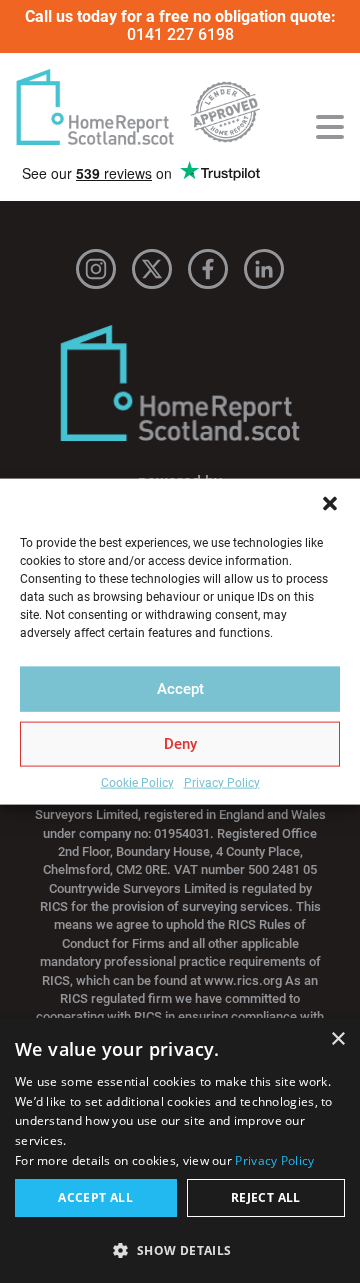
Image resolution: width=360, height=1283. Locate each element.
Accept (180, 689)
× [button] (337, 1039)
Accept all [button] (95, 1197)
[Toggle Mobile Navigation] (330, 127)
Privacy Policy (222, 782)
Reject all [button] (266, 1197)
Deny (180, 744)
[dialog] (180, 1150)
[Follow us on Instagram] (96, 269)
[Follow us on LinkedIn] (264, 269)
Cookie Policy (137, 782)
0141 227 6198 (180, 34)
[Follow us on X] (152, 269)
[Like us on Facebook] (208, 269)
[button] (330, 503)
